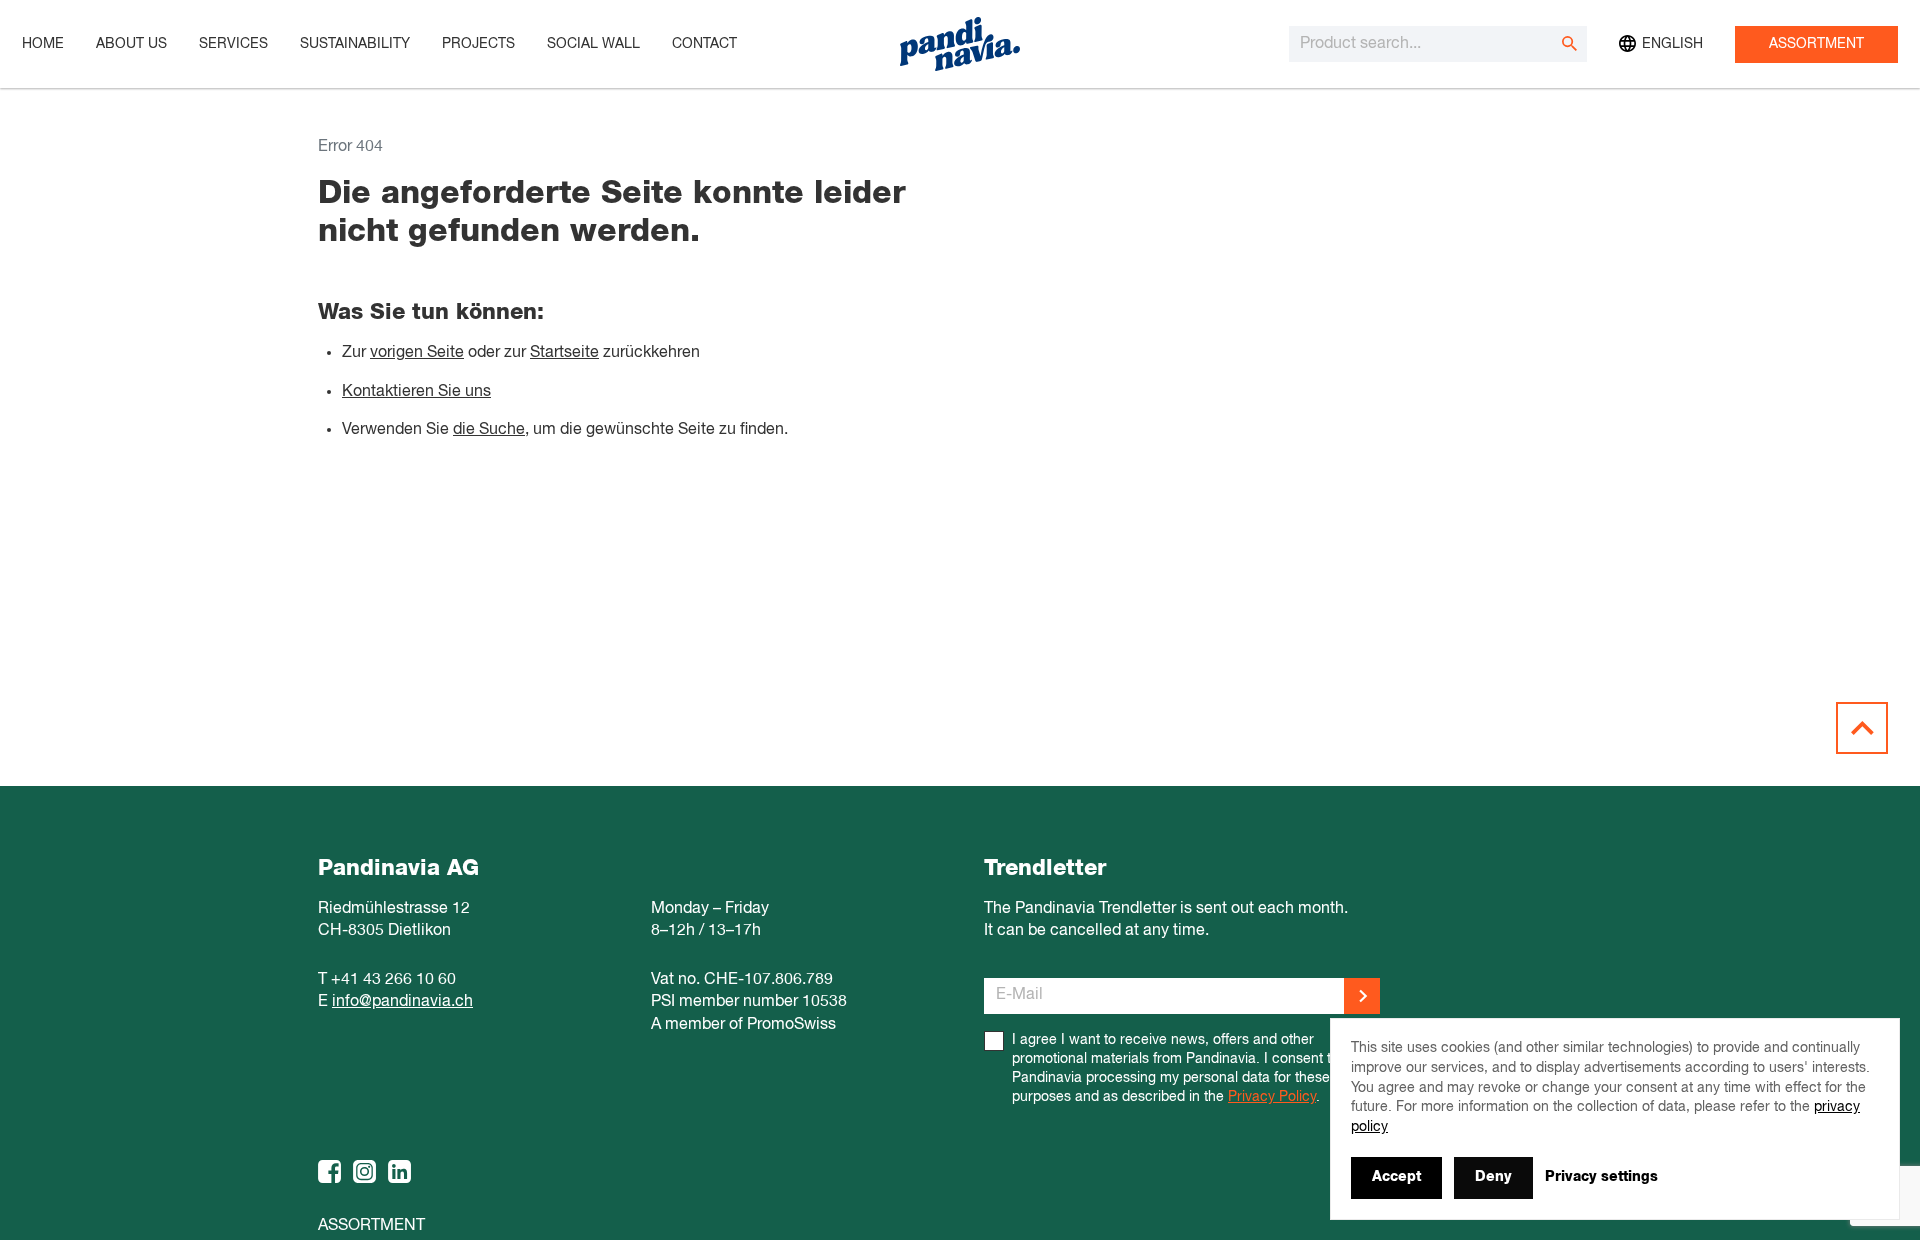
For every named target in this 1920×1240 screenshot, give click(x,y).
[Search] (1569, 44)
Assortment (1816, 44)
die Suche (489, 430)
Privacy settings (1601, 1177)
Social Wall (593, 44)
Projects (478, 44)
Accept (1396, 1177)
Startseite (564, 353)
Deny (1493, 1177)
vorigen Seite (417, 353)
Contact (704, 44)
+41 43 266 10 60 (393, 980)
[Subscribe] (1362, 996)
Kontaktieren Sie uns (416, 392)
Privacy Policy (1272, 1097)
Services (233, 44)
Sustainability (355, 44)
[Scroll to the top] (1862, 728)
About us (131, 44)
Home (43, 44)
